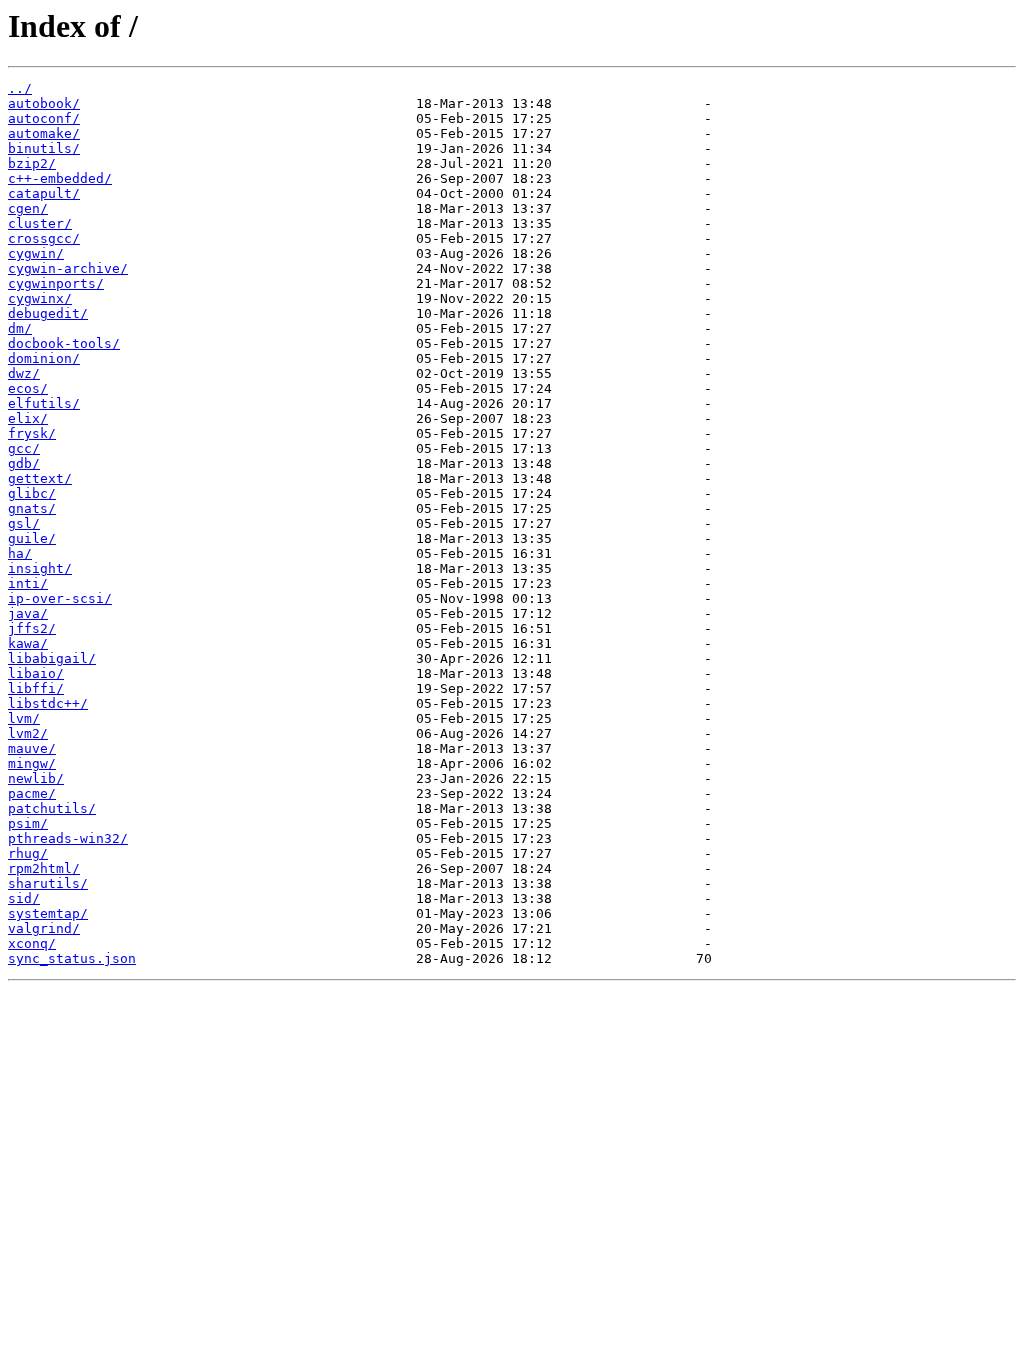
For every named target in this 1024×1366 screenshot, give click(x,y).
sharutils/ (48, 883)
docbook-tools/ (64, 343)
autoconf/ (44, 118)
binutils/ (44, 148)
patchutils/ (52, 808)
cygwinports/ (56, 283)
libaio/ (36, 673)
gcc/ (24, 448)
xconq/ (32, 943)
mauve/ (32, 748)
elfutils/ (44, 403)
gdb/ (24, 463)
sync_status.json (72, 958)
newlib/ (36, 778)
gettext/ (40, 478)
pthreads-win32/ (68, 838)
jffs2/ (32, 628)
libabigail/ (52, 658)
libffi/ (36, 688)
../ (20, 88)
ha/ (20, 553)
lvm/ (24, 718)
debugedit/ (48, 313)
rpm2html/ (44, 868)
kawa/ (28, 643)
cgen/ (28, 208)
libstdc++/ (48, 703)
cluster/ (40, 223)
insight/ (40, 568)
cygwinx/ (40, 298)
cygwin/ (36, 253)
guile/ (32, 538)
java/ (28, 613)
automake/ (44, 133)
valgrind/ (44, 928)
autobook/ (44, 103)
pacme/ (32, 793)
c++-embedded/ (60, 178)
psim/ (28, 823)
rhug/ (28, 853)
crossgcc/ (44, 238)
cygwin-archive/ (68, 268)
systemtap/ (48, 913)
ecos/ (28, 388)
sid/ (24, 898)
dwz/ (24, 373)
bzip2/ (32, 163)
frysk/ (32, 433)
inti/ (28, 583)
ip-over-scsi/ (60, 598)
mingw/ (32, 763)
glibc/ (32, 493)
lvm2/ (28, 733)
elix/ (28, 418)
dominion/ (44, 358)
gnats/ (32, 508)
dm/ (20, 328)
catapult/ (44, 193)
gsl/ (24, 523)
